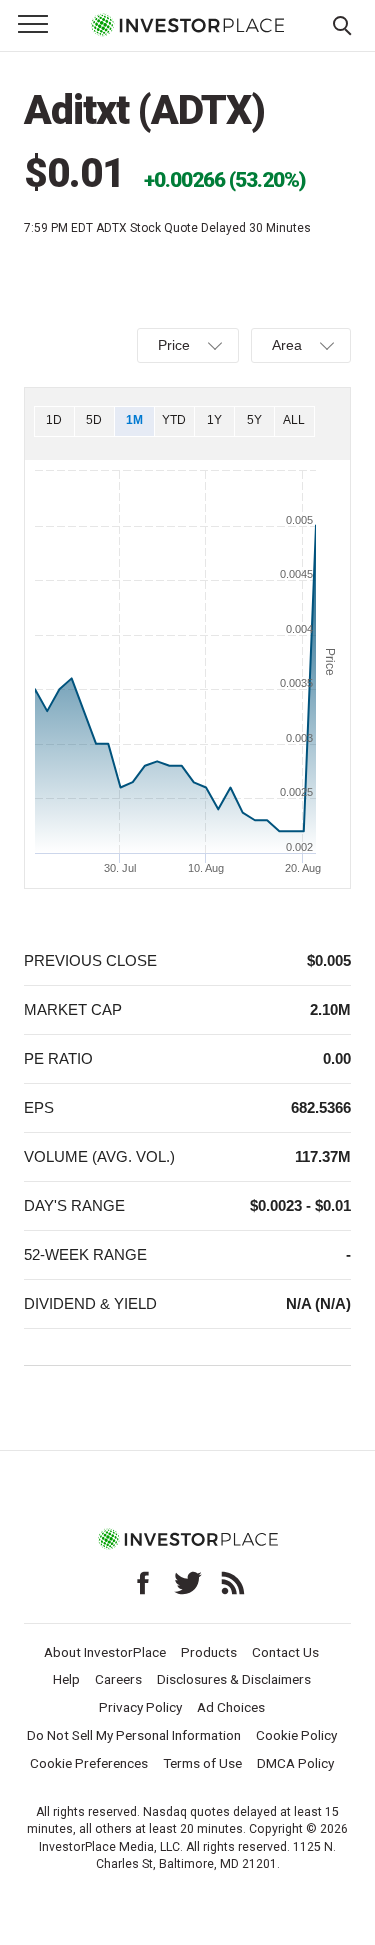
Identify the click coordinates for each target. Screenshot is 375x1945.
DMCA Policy (295, 1763)
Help (66, 1679)
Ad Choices (231, 1707)
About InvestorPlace (105, 1652)
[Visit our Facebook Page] (143, 1583)
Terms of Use (202, 1763)
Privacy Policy (140, 1707)
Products (209, 1652)
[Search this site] (342, 24)
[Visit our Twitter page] (188, 1583)
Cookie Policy (296, 1735)
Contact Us (285, 1652)
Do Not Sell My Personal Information (134, 1735)
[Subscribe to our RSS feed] (233, 1583)
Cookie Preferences (89, 1763)
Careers (118, 1679)
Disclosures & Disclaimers (234, 1679)
